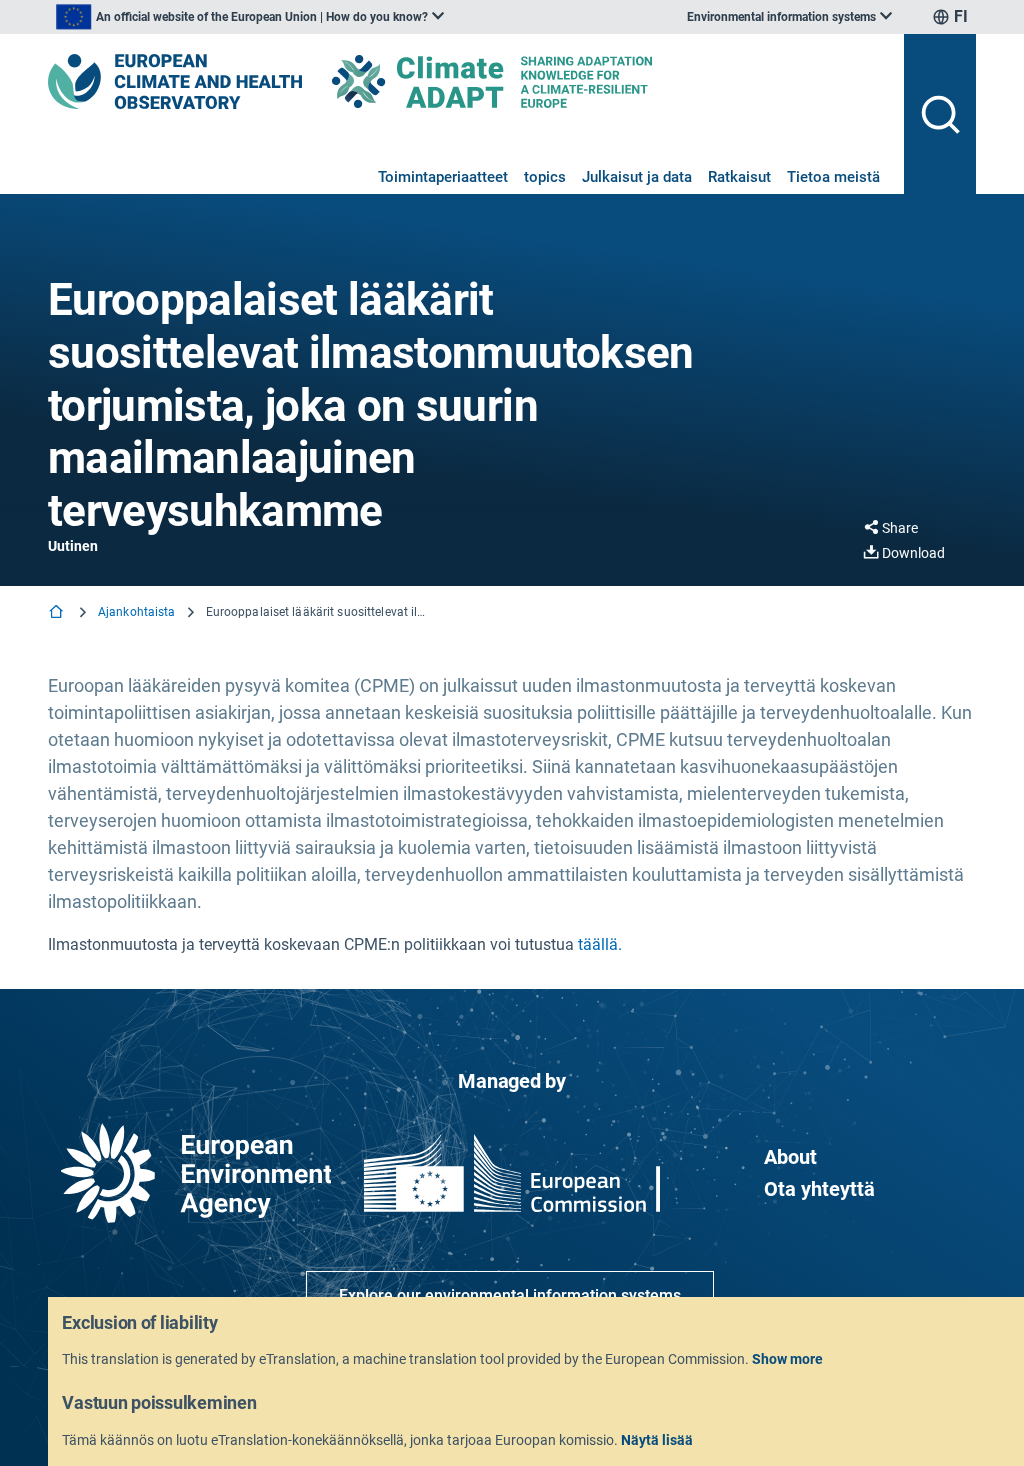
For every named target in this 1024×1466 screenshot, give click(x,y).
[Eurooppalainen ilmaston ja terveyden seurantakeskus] (175, 81)
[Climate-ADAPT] (532, 81)
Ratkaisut (739, 177)
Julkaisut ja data (637, 177)
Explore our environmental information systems (510, 1295)
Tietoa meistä (833, 177)
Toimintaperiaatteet (443, 177)
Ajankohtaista (137, 612)
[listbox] (250, 17)
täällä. (600, 944)
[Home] (58, 613)
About (790, 1157)
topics (545, 177)
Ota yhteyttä (819, 1189)
